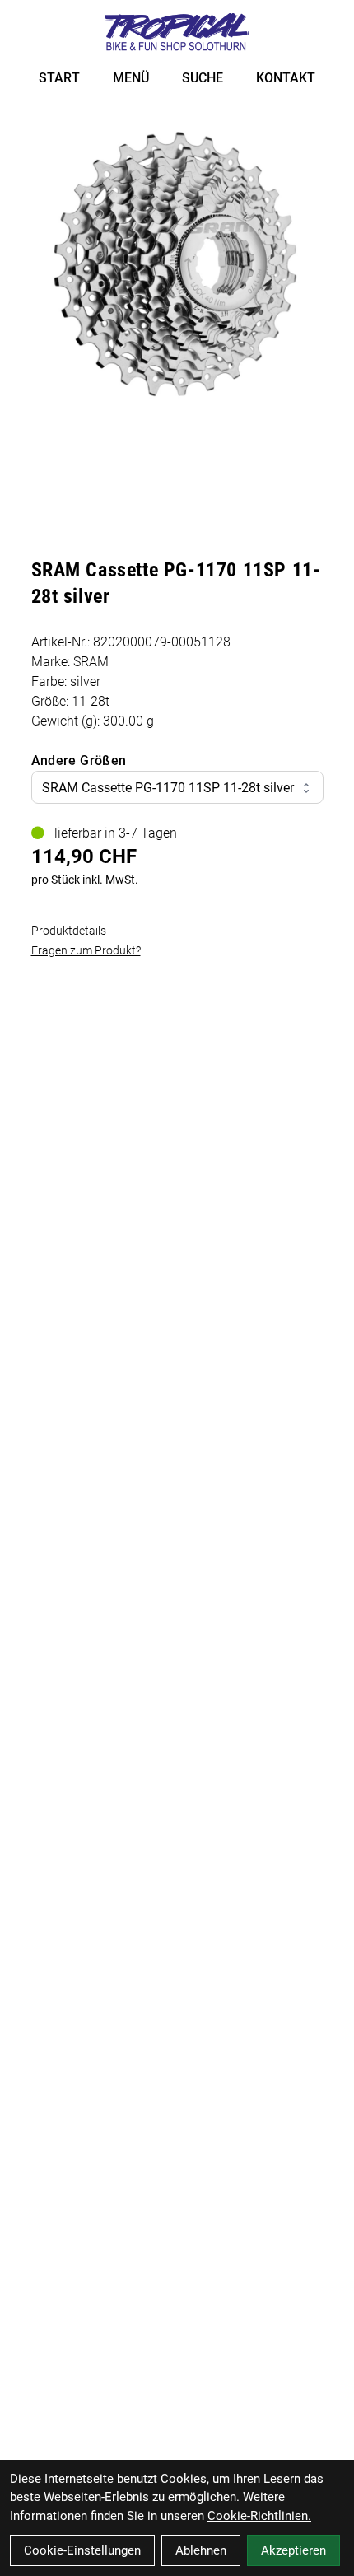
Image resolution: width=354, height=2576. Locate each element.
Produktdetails (69, 931)
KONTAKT (286, 78)
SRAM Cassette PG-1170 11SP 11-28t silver (168, 788)
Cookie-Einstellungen (82, 2550)
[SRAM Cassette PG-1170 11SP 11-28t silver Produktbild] (177, 266)
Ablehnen (201, 2550)
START (59, 78)
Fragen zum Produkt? (86, 950)
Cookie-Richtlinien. (259, 2516)
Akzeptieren (293, 2550)
